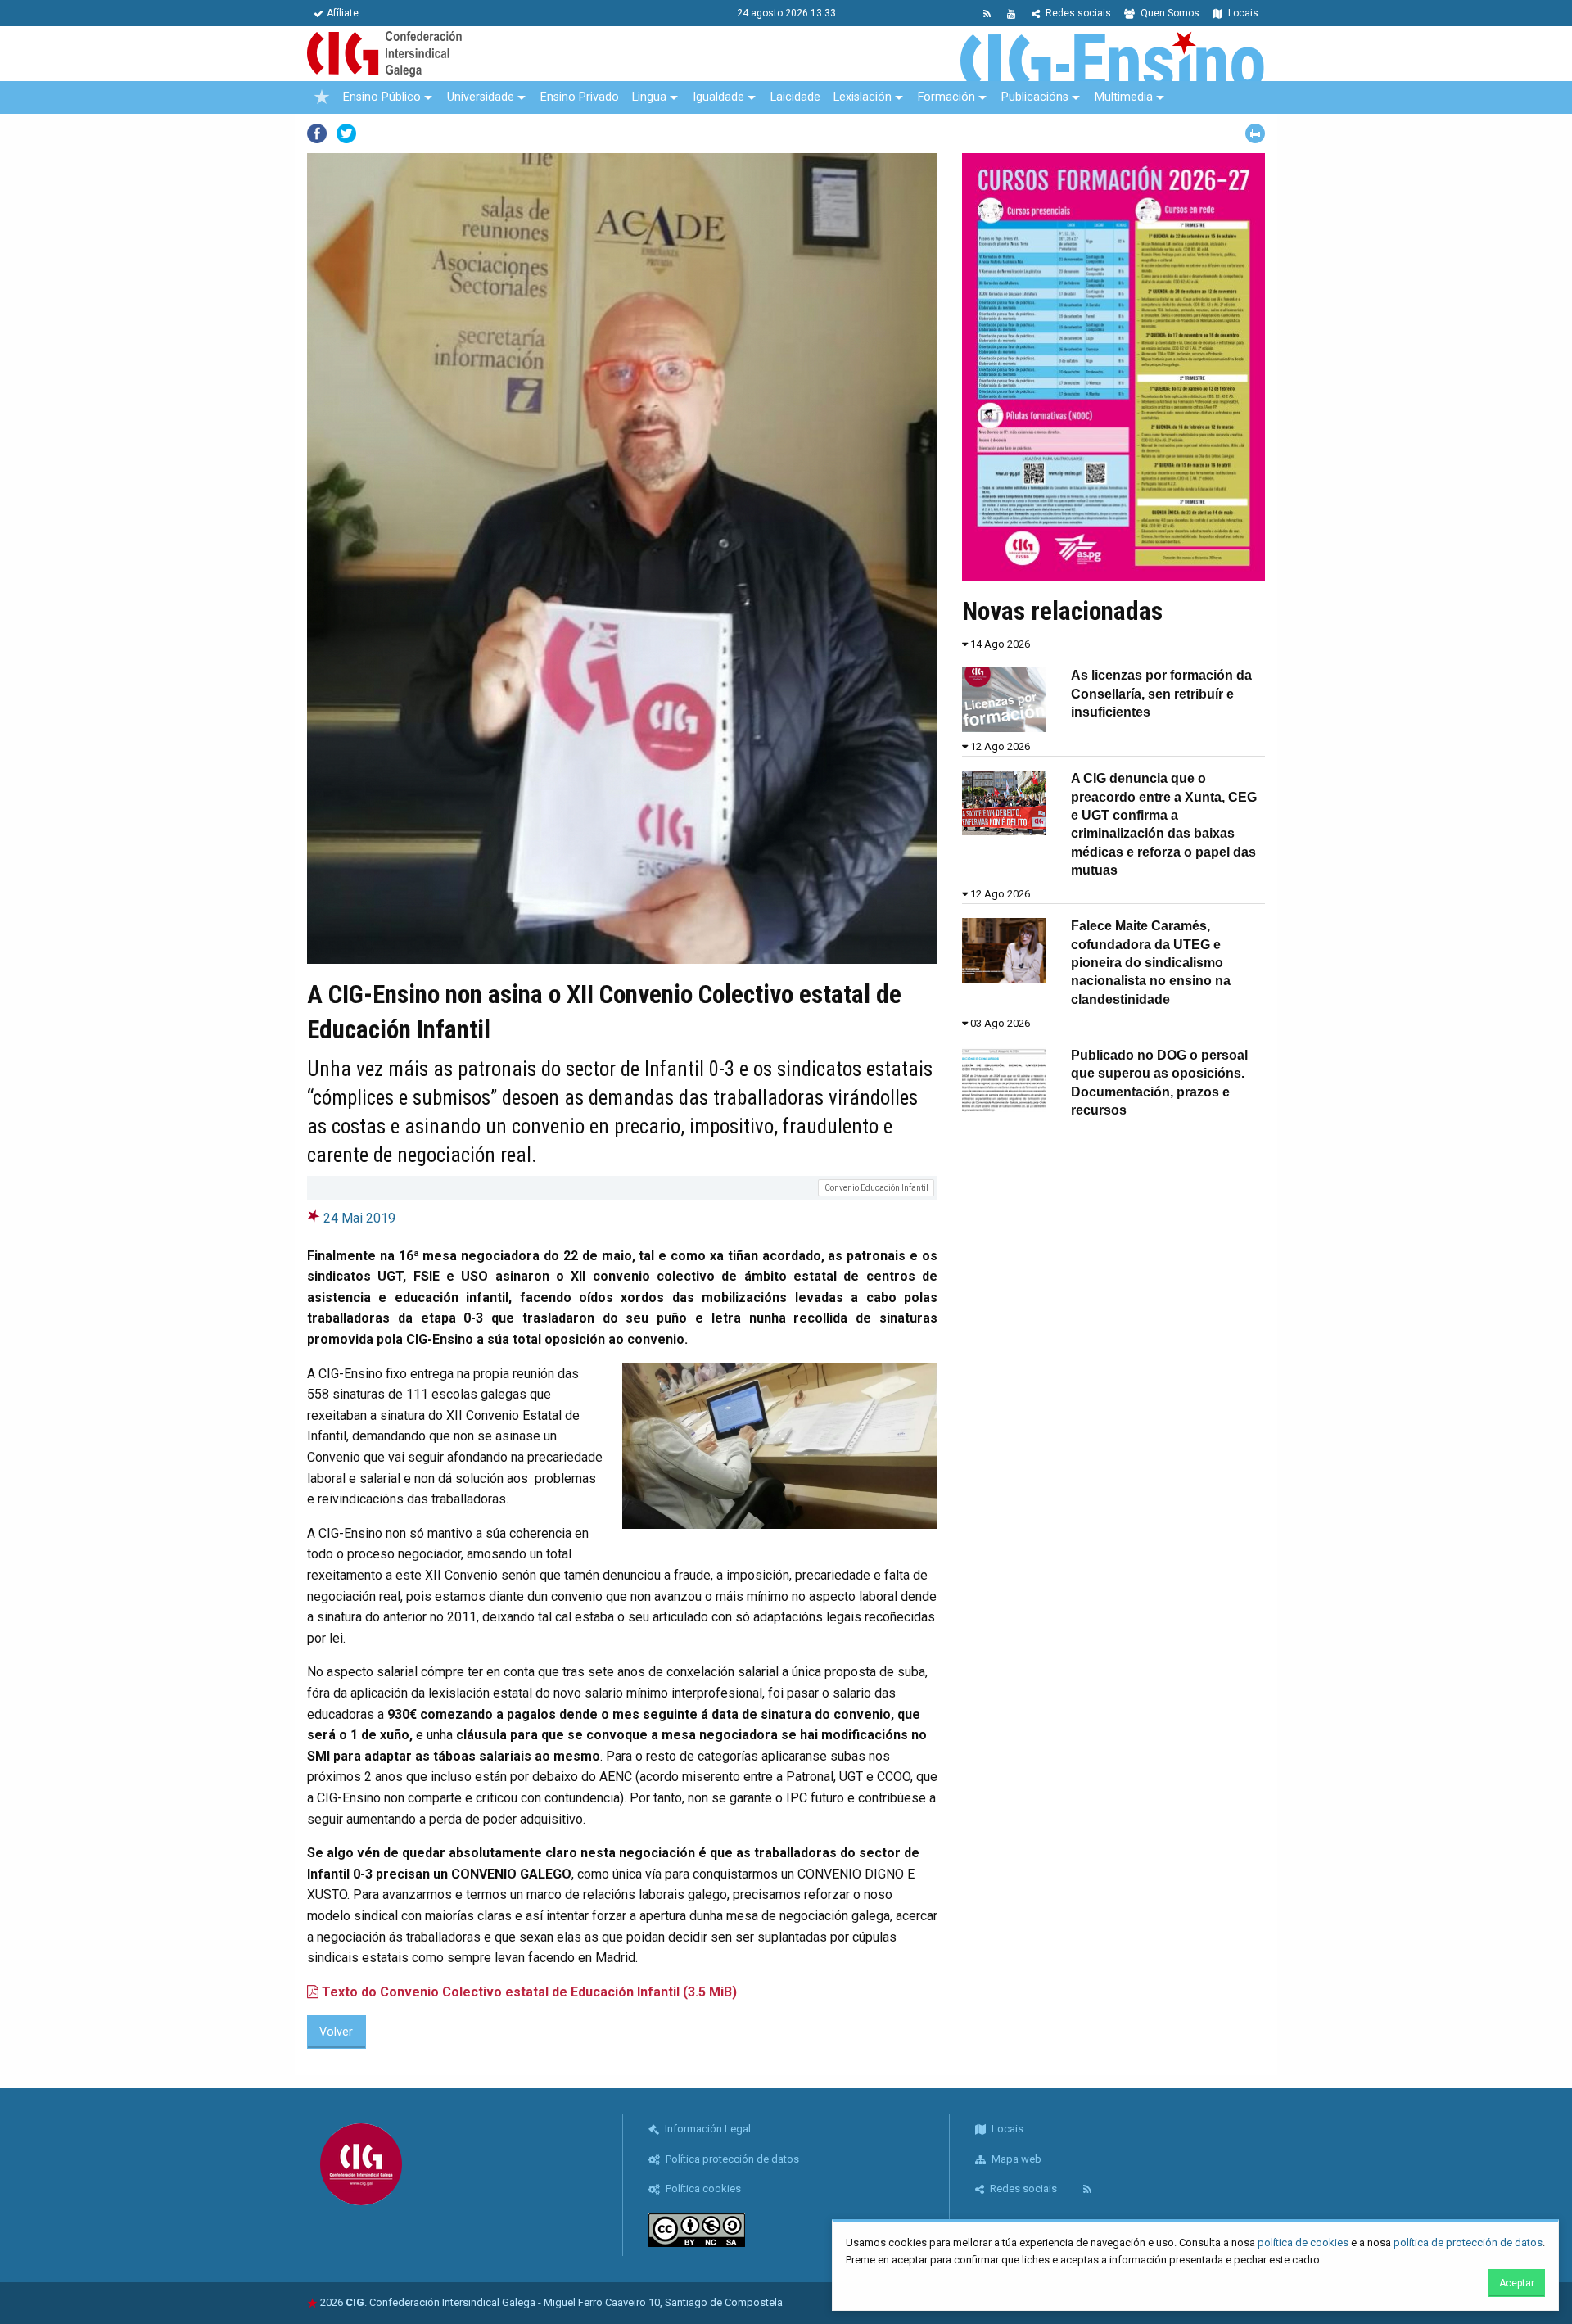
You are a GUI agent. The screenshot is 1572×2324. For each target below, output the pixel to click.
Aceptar (1517, 2283)
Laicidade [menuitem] (795, 97)
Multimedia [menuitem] (1124, 97)
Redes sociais (1077, 13)
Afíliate (343, 13)
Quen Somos (1169, 13)
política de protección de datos (1468, 2243)
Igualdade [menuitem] (718, 97)
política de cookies (1303, 2243)
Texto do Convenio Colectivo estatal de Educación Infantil (528, 1992)
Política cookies (702, 2188)
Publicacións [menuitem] (1035, 97)
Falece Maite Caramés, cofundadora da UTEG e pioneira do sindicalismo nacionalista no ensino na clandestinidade (1151, 963)
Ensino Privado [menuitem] (580, 97)
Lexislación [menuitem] (863, 97)
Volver (336, 2032)
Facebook (317, 133)
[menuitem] (322, 97)
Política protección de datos (731, 2159)
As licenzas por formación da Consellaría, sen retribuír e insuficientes (1161, 694)
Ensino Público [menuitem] (382, 97)
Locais (1242, 13)
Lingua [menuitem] (649, 97)
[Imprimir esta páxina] (1255, 133)
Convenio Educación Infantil (876, 1188)
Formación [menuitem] (946, 97)
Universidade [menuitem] (481, 97)
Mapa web (1015, 2159)
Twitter (346, 133)
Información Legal (707, 2129)
